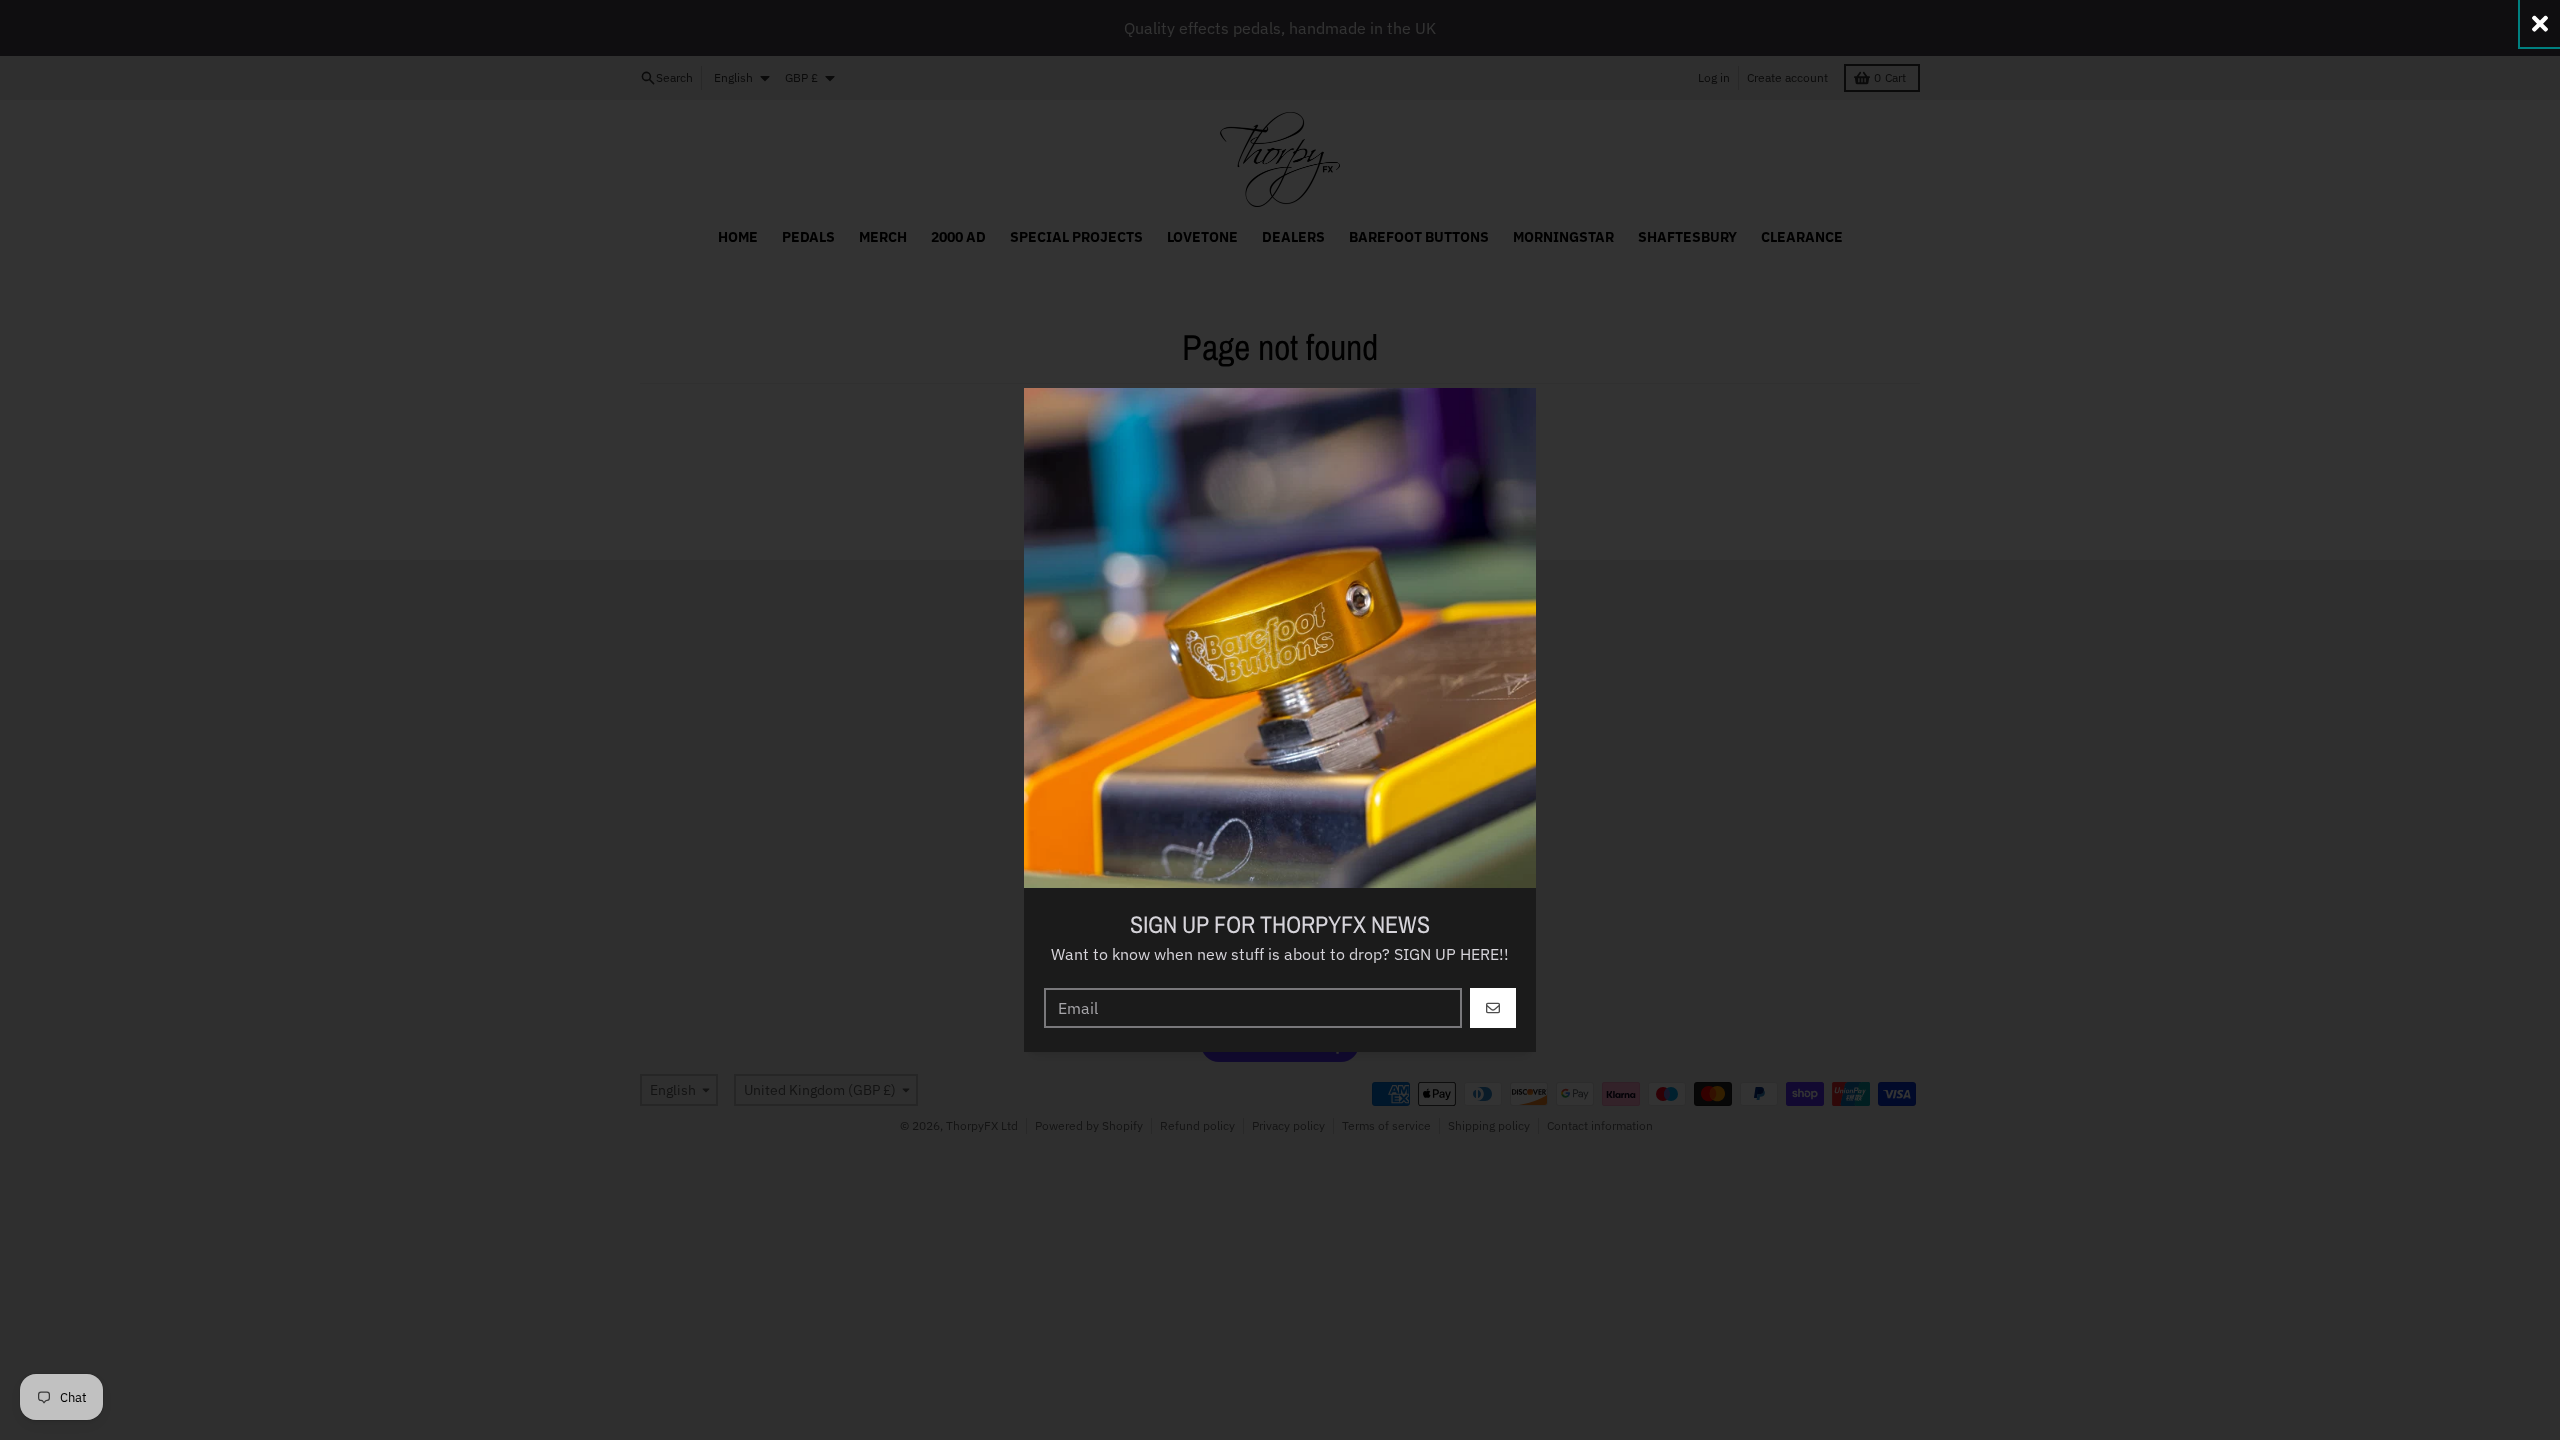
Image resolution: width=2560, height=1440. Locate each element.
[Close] (2540, 23)
